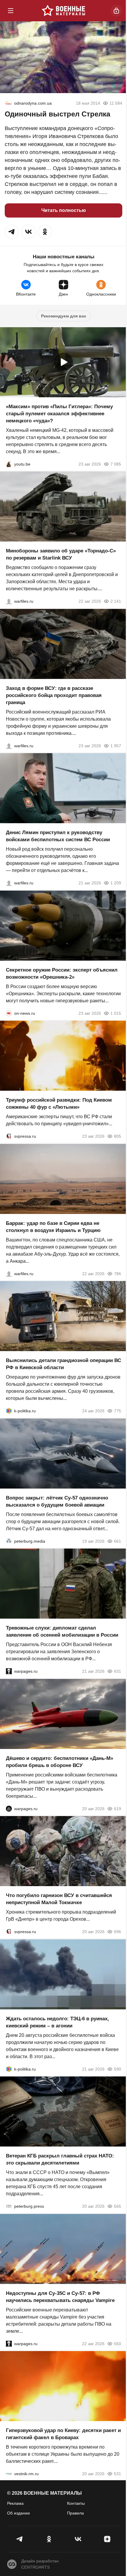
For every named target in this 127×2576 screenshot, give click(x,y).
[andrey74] (8, 103)
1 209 (116, 883)
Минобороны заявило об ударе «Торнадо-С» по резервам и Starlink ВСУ (61, 554)
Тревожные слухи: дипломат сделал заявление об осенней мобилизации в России (62, 1631)
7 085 (116, 464)
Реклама (15, 2503)
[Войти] (116, 11)
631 (118, 1671)
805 (118, 1136)
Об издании (18, 2513)
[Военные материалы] (63, 11)
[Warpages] (9, 1671)
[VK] (78, 2539)
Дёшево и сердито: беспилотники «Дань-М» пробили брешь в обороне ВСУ (60, 1762)
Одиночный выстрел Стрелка (57, 114)
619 (118, 1808)
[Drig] (9, 2474)
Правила (75, 2513)
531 (118, 2474)
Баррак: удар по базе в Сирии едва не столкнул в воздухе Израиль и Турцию (53, 1227)
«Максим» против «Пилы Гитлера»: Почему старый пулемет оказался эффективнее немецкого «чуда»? (59, 413)
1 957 (116, 745)
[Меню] (11, 11)
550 (118, 2343)
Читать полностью (64, 210)
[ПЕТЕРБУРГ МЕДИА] (9, 1541)
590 (118, 2069)
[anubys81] (9, 464)
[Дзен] (107, 2539)
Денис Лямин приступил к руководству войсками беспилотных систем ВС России (58, 836)
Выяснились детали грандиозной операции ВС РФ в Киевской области (63, 1364)
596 (118, 1932)
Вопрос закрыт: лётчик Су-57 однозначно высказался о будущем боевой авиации (57, 1501)
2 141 (116, 601)
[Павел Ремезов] (9, 745)
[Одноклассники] (49, 2539)
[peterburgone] (9, 1808)
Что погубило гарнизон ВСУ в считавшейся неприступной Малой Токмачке (59, 1899)
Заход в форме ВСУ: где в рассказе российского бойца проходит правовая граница (54, 695)
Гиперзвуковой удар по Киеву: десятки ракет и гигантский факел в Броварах (63, 2434)
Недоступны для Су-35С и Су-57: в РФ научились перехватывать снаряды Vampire (60, 2297)
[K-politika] (9, 1411)
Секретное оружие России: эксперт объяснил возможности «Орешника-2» (62, 973)
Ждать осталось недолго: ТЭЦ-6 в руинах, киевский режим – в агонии (57, 2022)
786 (118, 1273)
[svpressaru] (9, 1136)
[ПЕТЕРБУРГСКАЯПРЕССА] (9, 2206)
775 (118, 1411)
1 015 (116, 1013)
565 (118, 2206)
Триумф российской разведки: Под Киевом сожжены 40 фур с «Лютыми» (59, 1104)
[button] (12, 232)
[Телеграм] (20, 2539)
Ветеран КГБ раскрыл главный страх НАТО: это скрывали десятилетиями (60, 2159)
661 (118, 1541)
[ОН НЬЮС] (9, 1013)
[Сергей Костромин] (9, 601)
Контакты (76, 2503)
